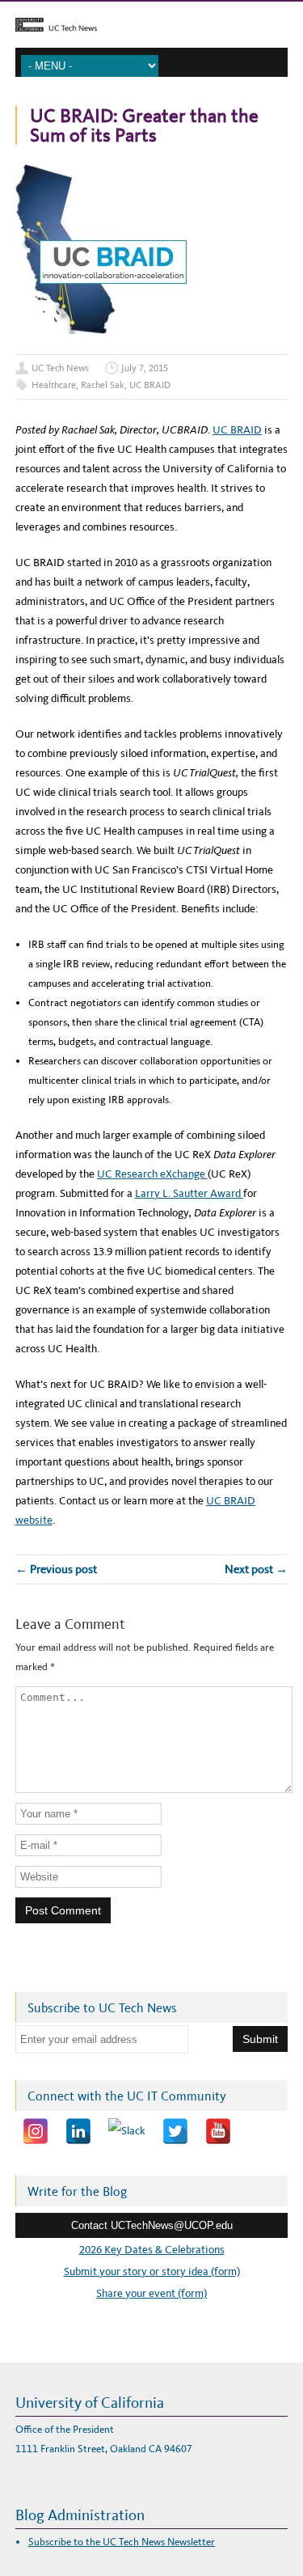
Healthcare (54, 385)
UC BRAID (150, 385)
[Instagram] (36, 2131)
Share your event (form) (151, 2293)
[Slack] (127, 2131)
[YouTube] (218, 2131)
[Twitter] (175, 2131)
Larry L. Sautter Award (189, 1193)
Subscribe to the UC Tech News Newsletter (122, 2542)
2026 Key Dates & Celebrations (152, 2250)
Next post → (256, 1569)
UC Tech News (60, 368)
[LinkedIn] (78, 2131)
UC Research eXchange (152, 1174)
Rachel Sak (103, 385)
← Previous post (56, 1569)
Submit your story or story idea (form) (152, 2271)
